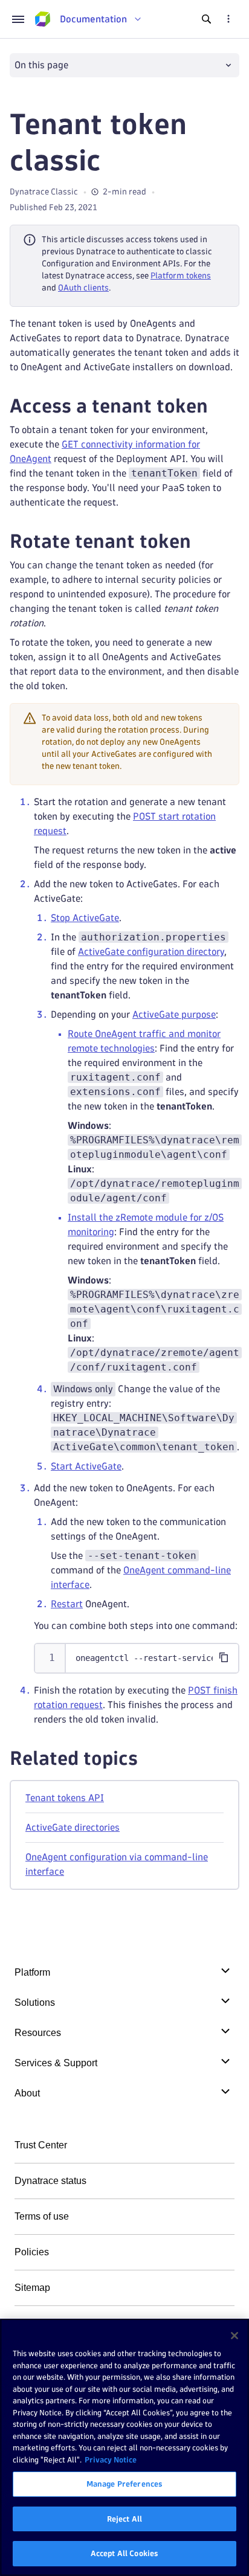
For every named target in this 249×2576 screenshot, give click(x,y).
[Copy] (224, 1657)
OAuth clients (83, 288)
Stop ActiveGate (85, 918)
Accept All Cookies (124, 2553)
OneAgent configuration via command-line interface (117, 1864)
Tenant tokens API (65, 1798)
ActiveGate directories (73, 1827)
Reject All (124, 2519)
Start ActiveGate (86, 1466)
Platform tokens (181, 276)
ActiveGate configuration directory (151, 952)
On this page (41, 65)
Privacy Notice (111, 2459)
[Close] (234, 2336)
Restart (67, 1604)
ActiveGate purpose (174, 1014)
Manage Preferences (124, 2484)
